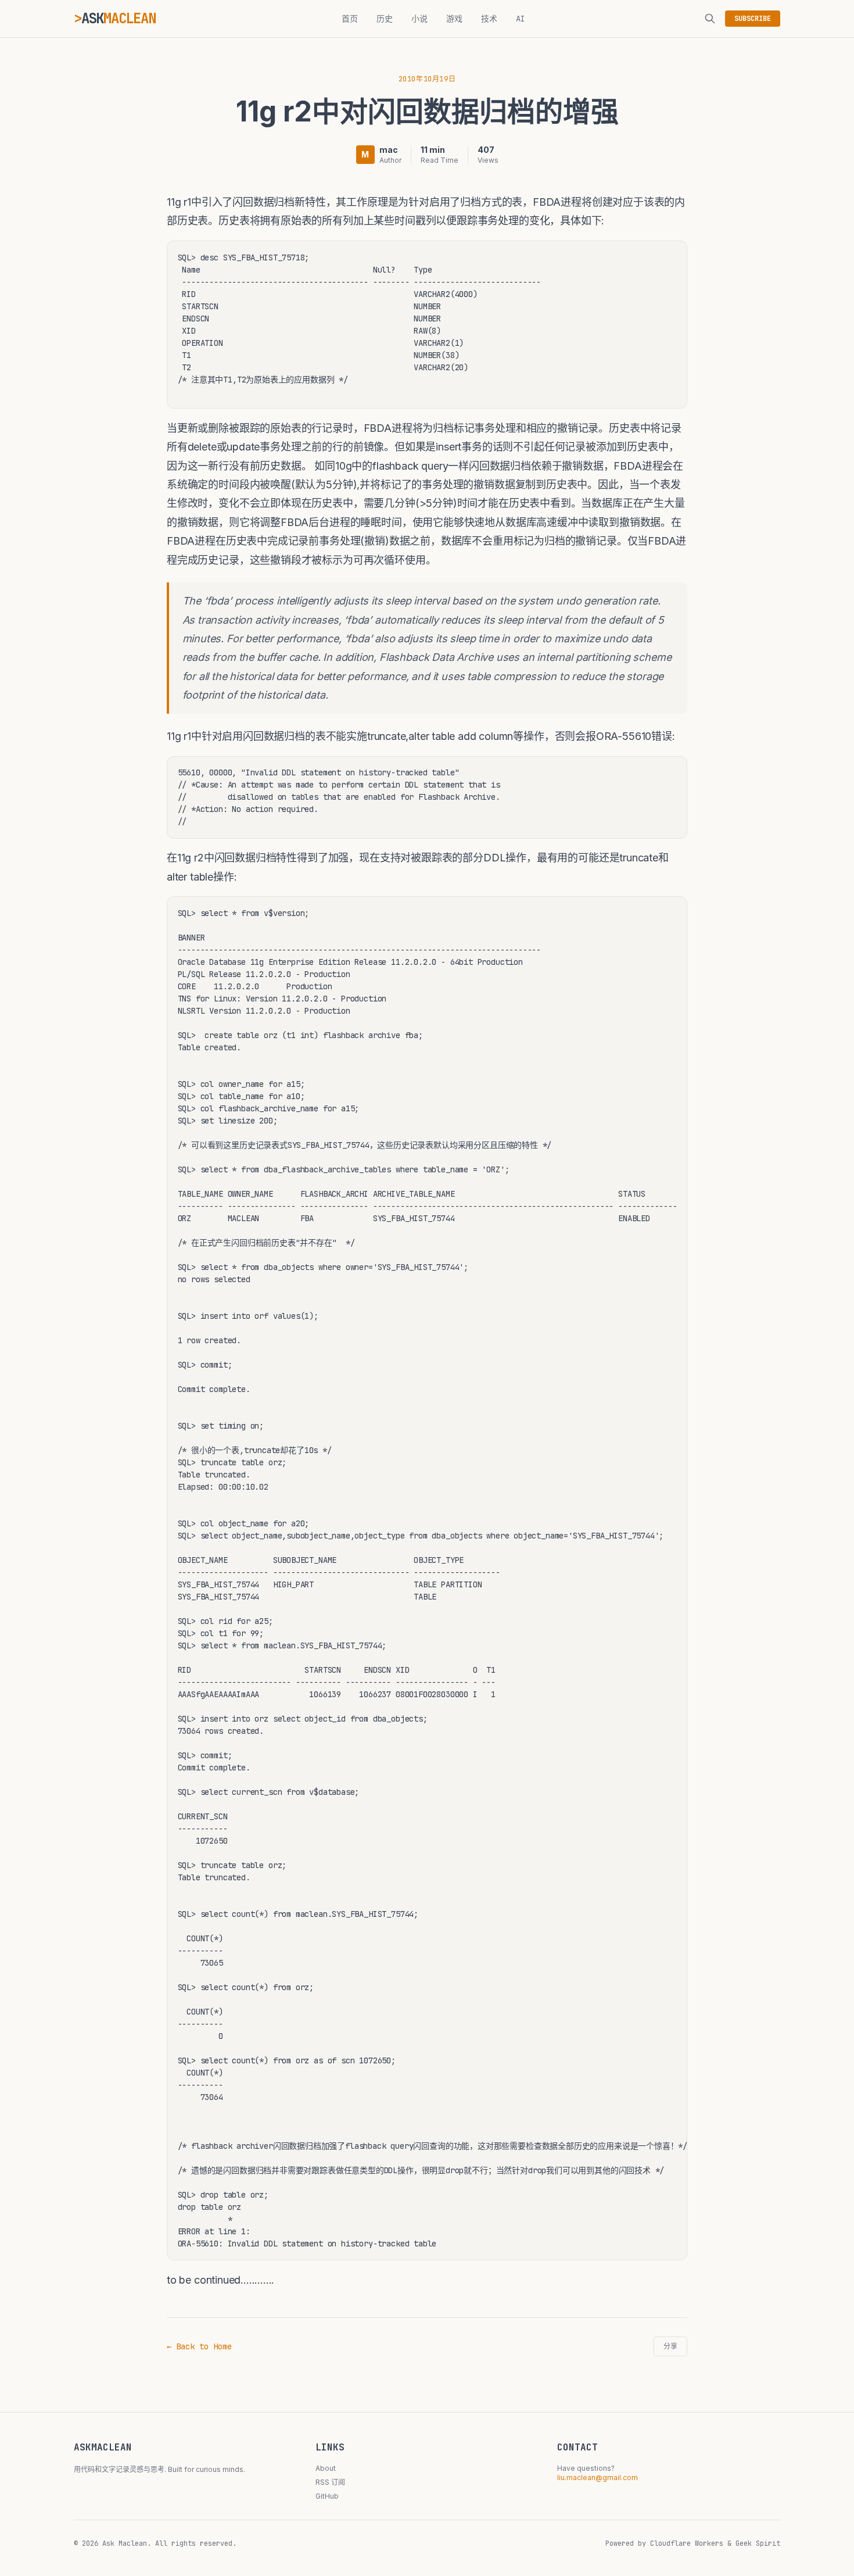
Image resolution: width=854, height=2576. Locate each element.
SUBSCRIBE (753, 19)
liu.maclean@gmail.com (598, 2477)
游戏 (454, 19)
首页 (350, 19)
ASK (119, 18)
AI (521, 19)
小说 (419, 19)
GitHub (327, 2496)
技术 (489, 19)
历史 (385, 19)
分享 (670, 2346)
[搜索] (710, 19)
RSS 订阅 (330, 2482)
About (326, 2468)
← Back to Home (199, 2346)
